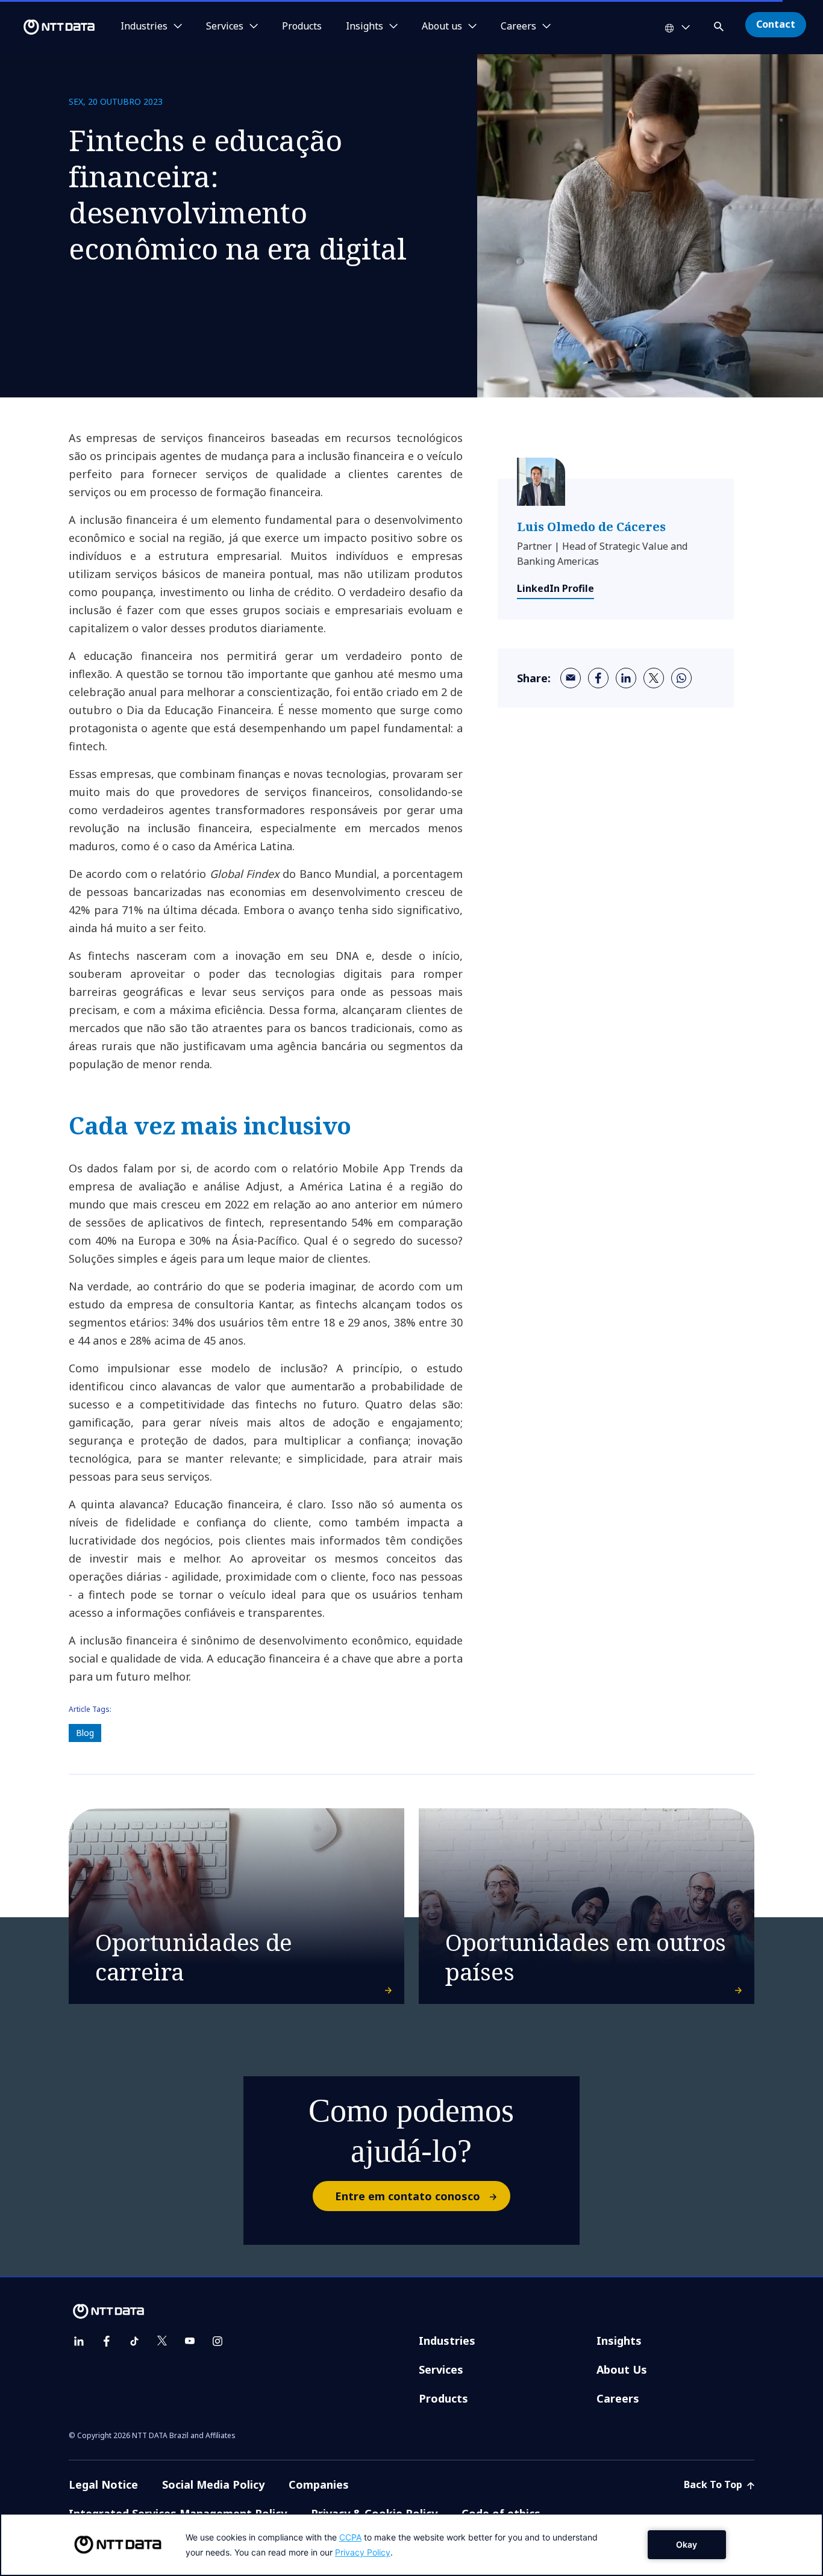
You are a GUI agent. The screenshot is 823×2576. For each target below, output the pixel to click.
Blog (85, 1733)
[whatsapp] (681, 678)
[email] (571, 678)
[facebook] (598, 678)
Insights (619, 2341)
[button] (720, 24)
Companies (319, 2484)
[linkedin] (626, 678)
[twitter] (654, 678)
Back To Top (714, 2484)
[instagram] (217, 2341)
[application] (411, 2545)
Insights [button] (365, 26)
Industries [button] (144, 26)
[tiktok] (134, 2341)
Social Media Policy (213, 2484)
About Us (622, 2369)
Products (302, 26)
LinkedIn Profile (555, 588)
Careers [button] (518, 26)
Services (441, 2369)
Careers (618, 2398)
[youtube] (190, 2341)
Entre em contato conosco (408, 2196)
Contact (776, 24)
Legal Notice (103, 2484)
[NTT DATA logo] (49, 27)
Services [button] (225, 26)
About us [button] (442, 26)
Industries (447, 2341)
